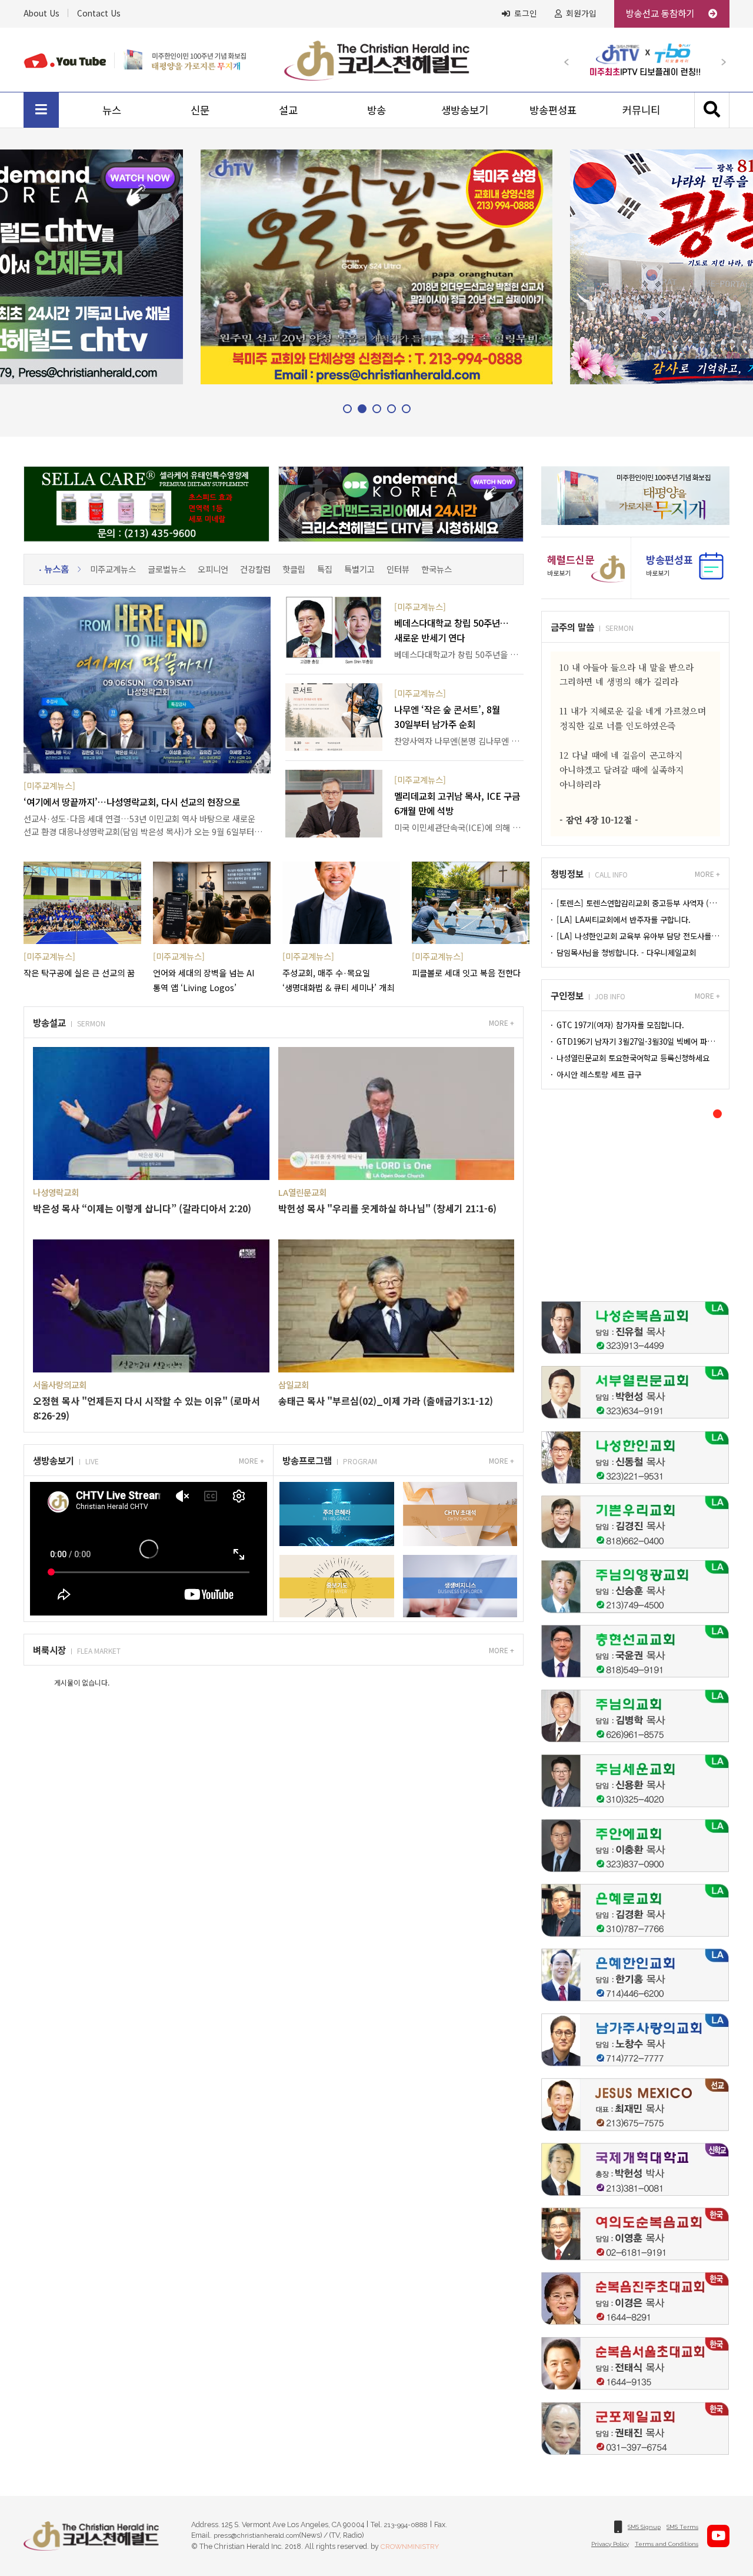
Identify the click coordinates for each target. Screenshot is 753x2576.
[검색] (712, 110)
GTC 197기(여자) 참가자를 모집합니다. (619, 1025)
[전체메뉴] (41, 110)
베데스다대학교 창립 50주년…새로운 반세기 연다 (452, 630)
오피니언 (213, 569)
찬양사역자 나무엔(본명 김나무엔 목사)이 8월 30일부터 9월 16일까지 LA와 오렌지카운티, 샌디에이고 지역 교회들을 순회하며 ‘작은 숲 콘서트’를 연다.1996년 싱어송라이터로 (459, 741)
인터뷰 (398, 569)
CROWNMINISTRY (410, 2547)
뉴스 (112, 110)
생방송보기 (465, 110)
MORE (499, 1023)
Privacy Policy (610, 2544)
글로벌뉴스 (167, 569)
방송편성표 (553, 110)
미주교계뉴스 (113, 569)
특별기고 (359, 569)
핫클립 (294, 569)
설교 (288, 110)
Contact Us (99, 13)
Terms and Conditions (667, 2544)
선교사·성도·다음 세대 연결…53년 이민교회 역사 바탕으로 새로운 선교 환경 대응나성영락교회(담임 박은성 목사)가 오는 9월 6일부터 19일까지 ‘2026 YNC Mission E (139, 825)
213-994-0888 (406, 2525)
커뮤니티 (641, 110)
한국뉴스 (437, 569)
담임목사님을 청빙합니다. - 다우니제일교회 (625, 953)
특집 (325, 569)
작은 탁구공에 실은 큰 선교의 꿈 (79, 973)
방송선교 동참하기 (661, 13)
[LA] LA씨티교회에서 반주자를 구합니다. (622, 920)
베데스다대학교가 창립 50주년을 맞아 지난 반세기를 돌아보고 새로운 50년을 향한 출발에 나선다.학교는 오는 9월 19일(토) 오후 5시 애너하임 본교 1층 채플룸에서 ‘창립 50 (459, 654)
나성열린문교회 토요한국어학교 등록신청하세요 (632, 1058)
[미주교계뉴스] (49, 785)
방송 (376, 110)
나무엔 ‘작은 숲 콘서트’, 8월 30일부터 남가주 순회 (447, 717)
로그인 (526, 14)
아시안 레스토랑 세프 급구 (598, 1074)
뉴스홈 (56, 569)
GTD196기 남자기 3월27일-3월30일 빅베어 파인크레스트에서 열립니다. (637, 1041)
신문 (200, 110)
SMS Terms (682, 2527)
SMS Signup (644, 2527)
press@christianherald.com (256, 2535)
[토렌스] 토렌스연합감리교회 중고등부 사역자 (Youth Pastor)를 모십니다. (637, 903)
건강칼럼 (255, 569)
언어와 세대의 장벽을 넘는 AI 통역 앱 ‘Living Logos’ (204, 980)
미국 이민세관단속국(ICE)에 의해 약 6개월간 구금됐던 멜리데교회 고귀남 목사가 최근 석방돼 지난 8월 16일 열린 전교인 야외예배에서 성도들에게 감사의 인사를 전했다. (459, 827)
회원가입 (581, 14)
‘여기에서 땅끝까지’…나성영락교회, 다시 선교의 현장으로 (132, 802)
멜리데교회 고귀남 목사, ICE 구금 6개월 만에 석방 (457, 803)
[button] (572, 59)
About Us (41, 13)
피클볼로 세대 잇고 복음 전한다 (466, 973)
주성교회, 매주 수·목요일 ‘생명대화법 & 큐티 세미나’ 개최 (338, 980)
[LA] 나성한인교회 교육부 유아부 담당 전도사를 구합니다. (637, 936)
